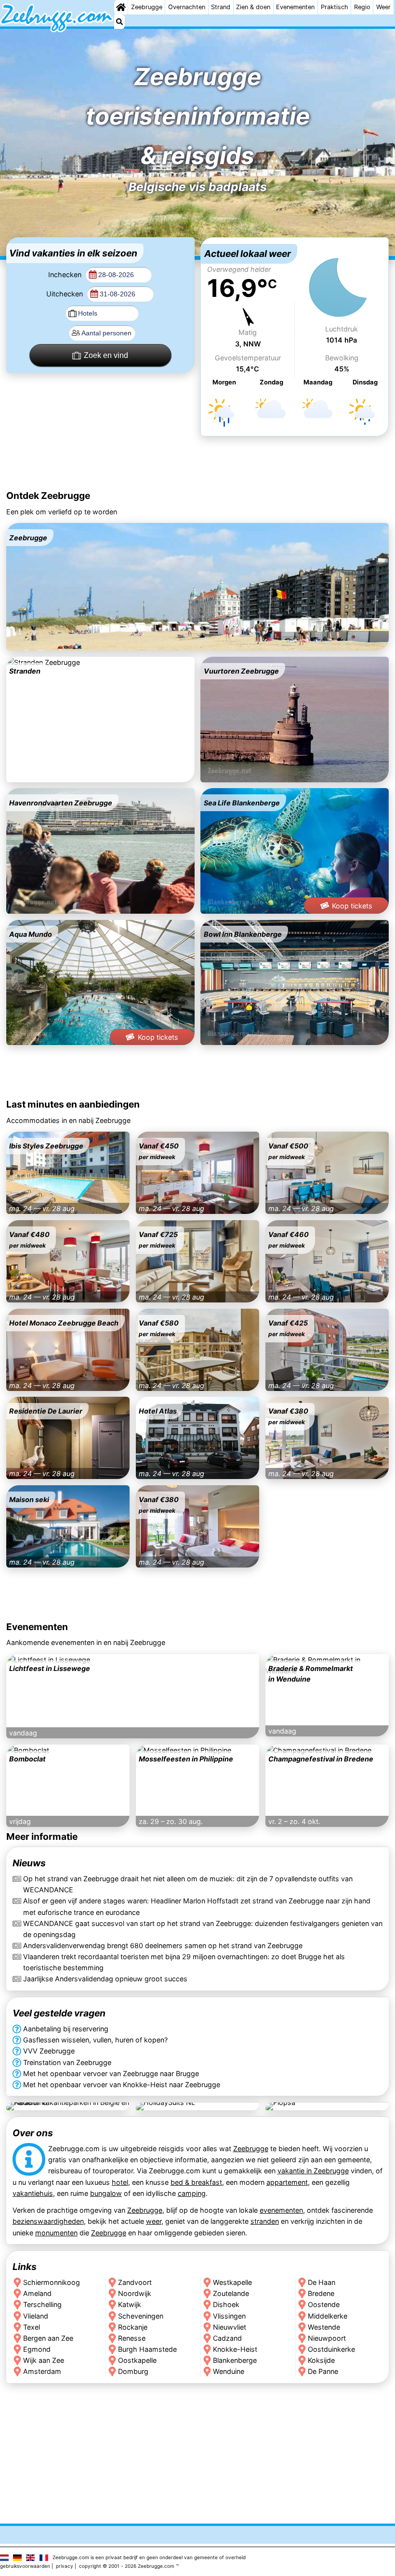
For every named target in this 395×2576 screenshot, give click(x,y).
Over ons (33, 2133)
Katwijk (130, 2304)
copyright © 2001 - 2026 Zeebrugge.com (127, 2566)
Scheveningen (141, 2316)
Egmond (37, 2349)
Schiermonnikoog (52, 2282)
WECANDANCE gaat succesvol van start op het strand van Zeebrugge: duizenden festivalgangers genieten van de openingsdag (203, 1929)
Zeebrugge (147, 7)
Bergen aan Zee (48, 2338)
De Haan (322, 2282)
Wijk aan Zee (44, 2360)
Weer (383, 7)
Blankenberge (235, 2360)
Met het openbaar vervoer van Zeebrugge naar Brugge (111, 2073)
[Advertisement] (197, 464)
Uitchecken (66, 294)
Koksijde (321, 2360)
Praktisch (335, 7)
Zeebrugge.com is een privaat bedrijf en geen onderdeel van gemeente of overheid (149, 2557)
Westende (324, 2327)
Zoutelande (231, 2293)
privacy (65, 2566)
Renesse (132, 2338)
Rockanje (133, 2327)
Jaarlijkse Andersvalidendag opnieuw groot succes (105, 1979)
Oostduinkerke (331, 2349)
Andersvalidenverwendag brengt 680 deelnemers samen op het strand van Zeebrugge (163, 1945)
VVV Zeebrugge (49, 2051)
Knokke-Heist (235, 2349)
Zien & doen (253, 7)
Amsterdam (42, 2371)
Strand (221, 7)
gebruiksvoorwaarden (25, 2566)
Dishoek (226, 2304)
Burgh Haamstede (147, 2349)
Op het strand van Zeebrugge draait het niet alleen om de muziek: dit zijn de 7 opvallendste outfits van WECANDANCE (188, 1885)
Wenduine (229, 2371)
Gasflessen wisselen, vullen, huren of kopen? (95, 2040)
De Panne (323, 2371)
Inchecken (66, 274)
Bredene (321, 2293)
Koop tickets (352, 906)
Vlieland (36, 2316)
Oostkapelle (137, 2360)
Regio (362, 7)
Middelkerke (328, 2316)
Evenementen (295, 7)
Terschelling (42, 2304)
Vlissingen (229, 2316)
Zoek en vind (106, 355)
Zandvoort (135, 2282)
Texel (32, 2327)
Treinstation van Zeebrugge (67, 2062)
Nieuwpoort (327, 2338)
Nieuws (29, 1863)
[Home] (121, 7)
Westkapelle (232, 2282)
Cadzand (227, 2338)
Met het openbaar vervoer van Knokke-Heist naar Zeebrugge (122, 2084)
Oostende (324, 2304)
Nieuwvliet (230, 2327)
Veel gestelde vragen (59, 2013)
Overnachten (187, 7)
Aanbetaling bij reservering (66, 2029)
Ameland (37, 2293)
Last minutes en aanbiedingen (73, 1104)
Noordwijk (135, 2293)
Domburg (133, 2371)
